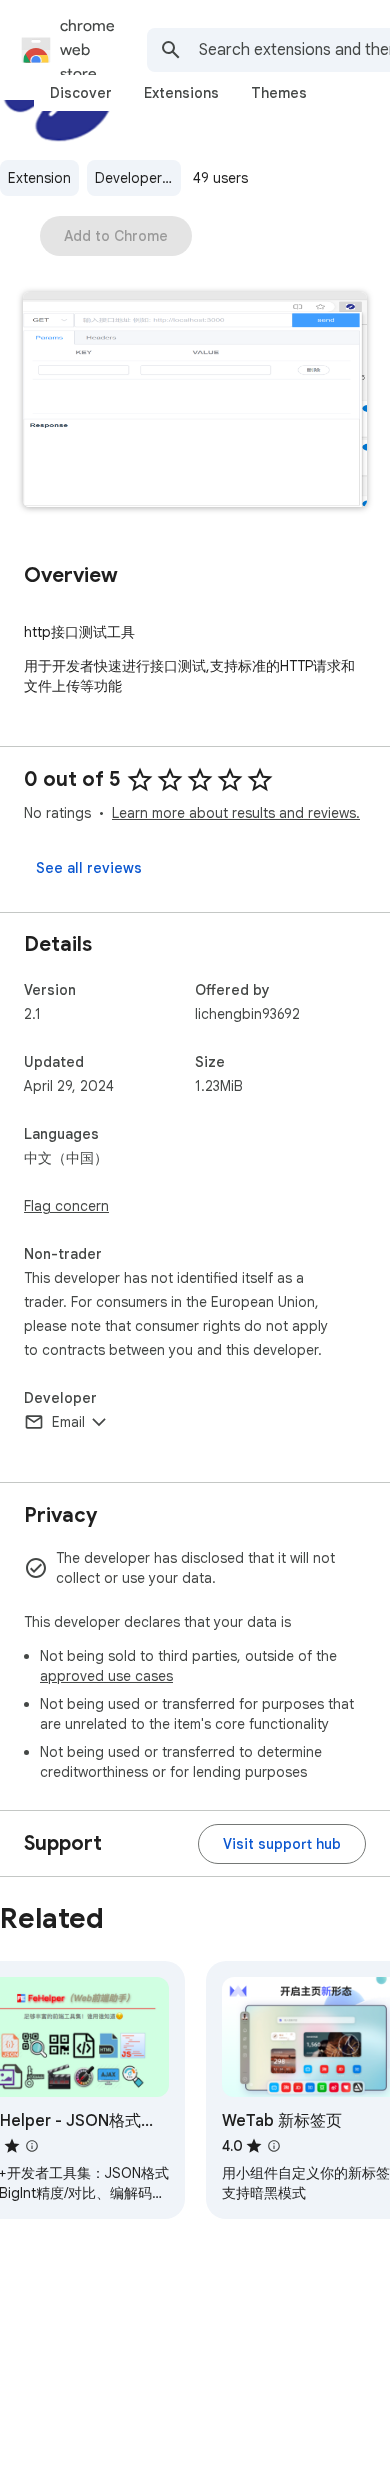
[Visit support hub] (282, 1844)
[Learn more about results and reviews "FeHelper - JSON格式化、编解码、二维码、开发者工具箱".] (32, 2146)
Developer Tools (138, 178)
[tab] (81, 93)
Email (68, 1422)
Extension (39, 178)
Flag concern (66, 1206)
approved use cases (106, 1676)
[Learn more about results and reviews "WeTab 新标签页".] (274, 2146)
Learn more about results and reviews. (236, 813)
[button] (195, 401)
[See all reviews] (89, 868)
